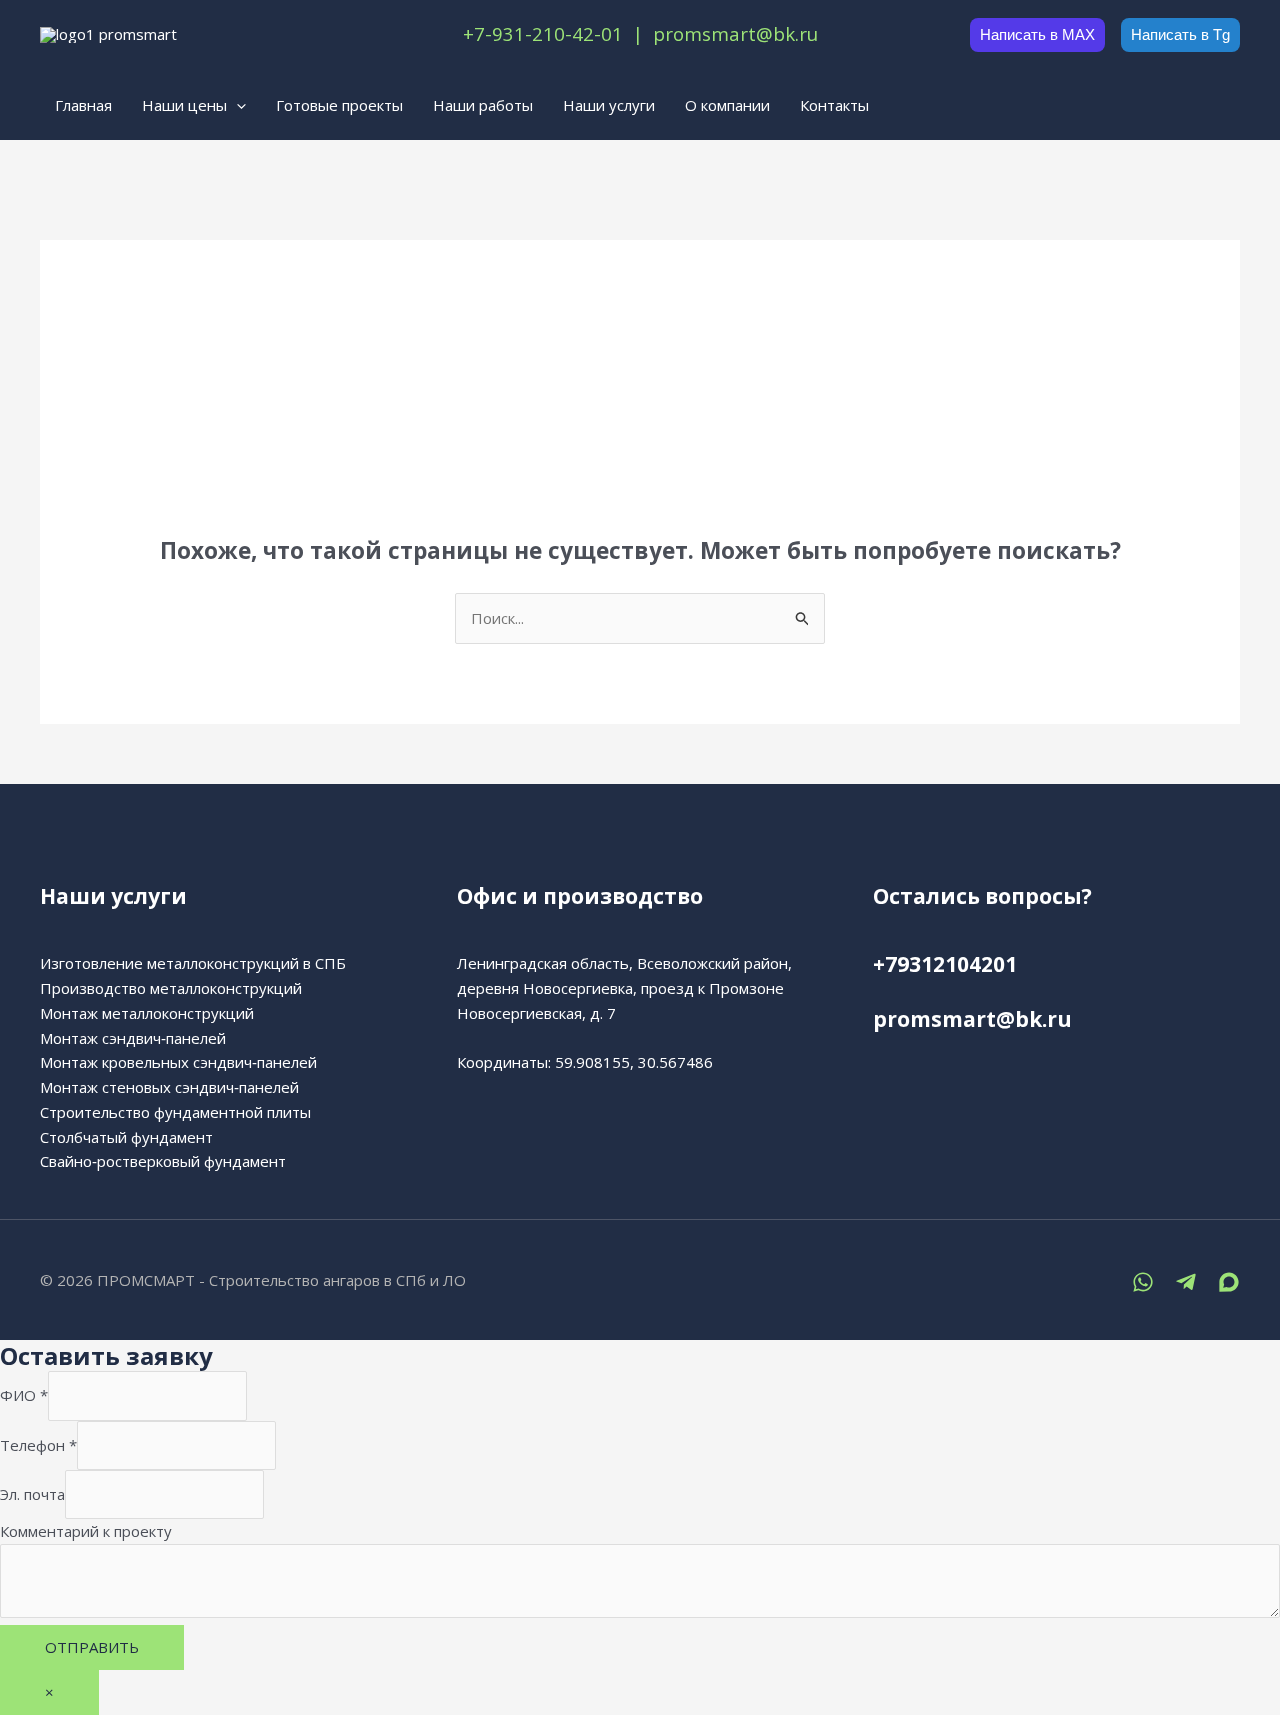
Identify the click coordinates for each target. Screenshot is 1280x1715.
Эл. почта (32, 1494)
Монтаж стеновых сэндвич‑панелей (169, 1087)
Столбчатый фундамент (126, 1137)
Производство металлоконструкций (171, 988)
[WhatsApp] (1143, 1282)
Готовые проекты (339, 105)
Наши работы (483, 105)
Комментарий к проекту (86, 1531)
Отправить (92, 1647)
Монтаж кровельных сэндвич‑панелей (178, 1062)
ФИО (24, 1396)
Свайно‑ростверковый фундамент (163, 1161)
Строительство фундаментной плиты (175, 1112)
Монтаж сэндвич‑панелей (133, 1038)
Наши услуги (609, 105)
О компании (727, 105)
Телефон (38, 1445)
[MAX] (1229, 1282)
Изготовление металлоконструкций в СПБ (193, 963)
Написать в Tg (1180, 34)
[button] (236, 105)
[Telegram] (1186, 1282)
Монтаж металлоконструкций (147, 1013)
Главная (83, 105)
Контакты (834, 105)
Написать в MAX (1037, 34)
